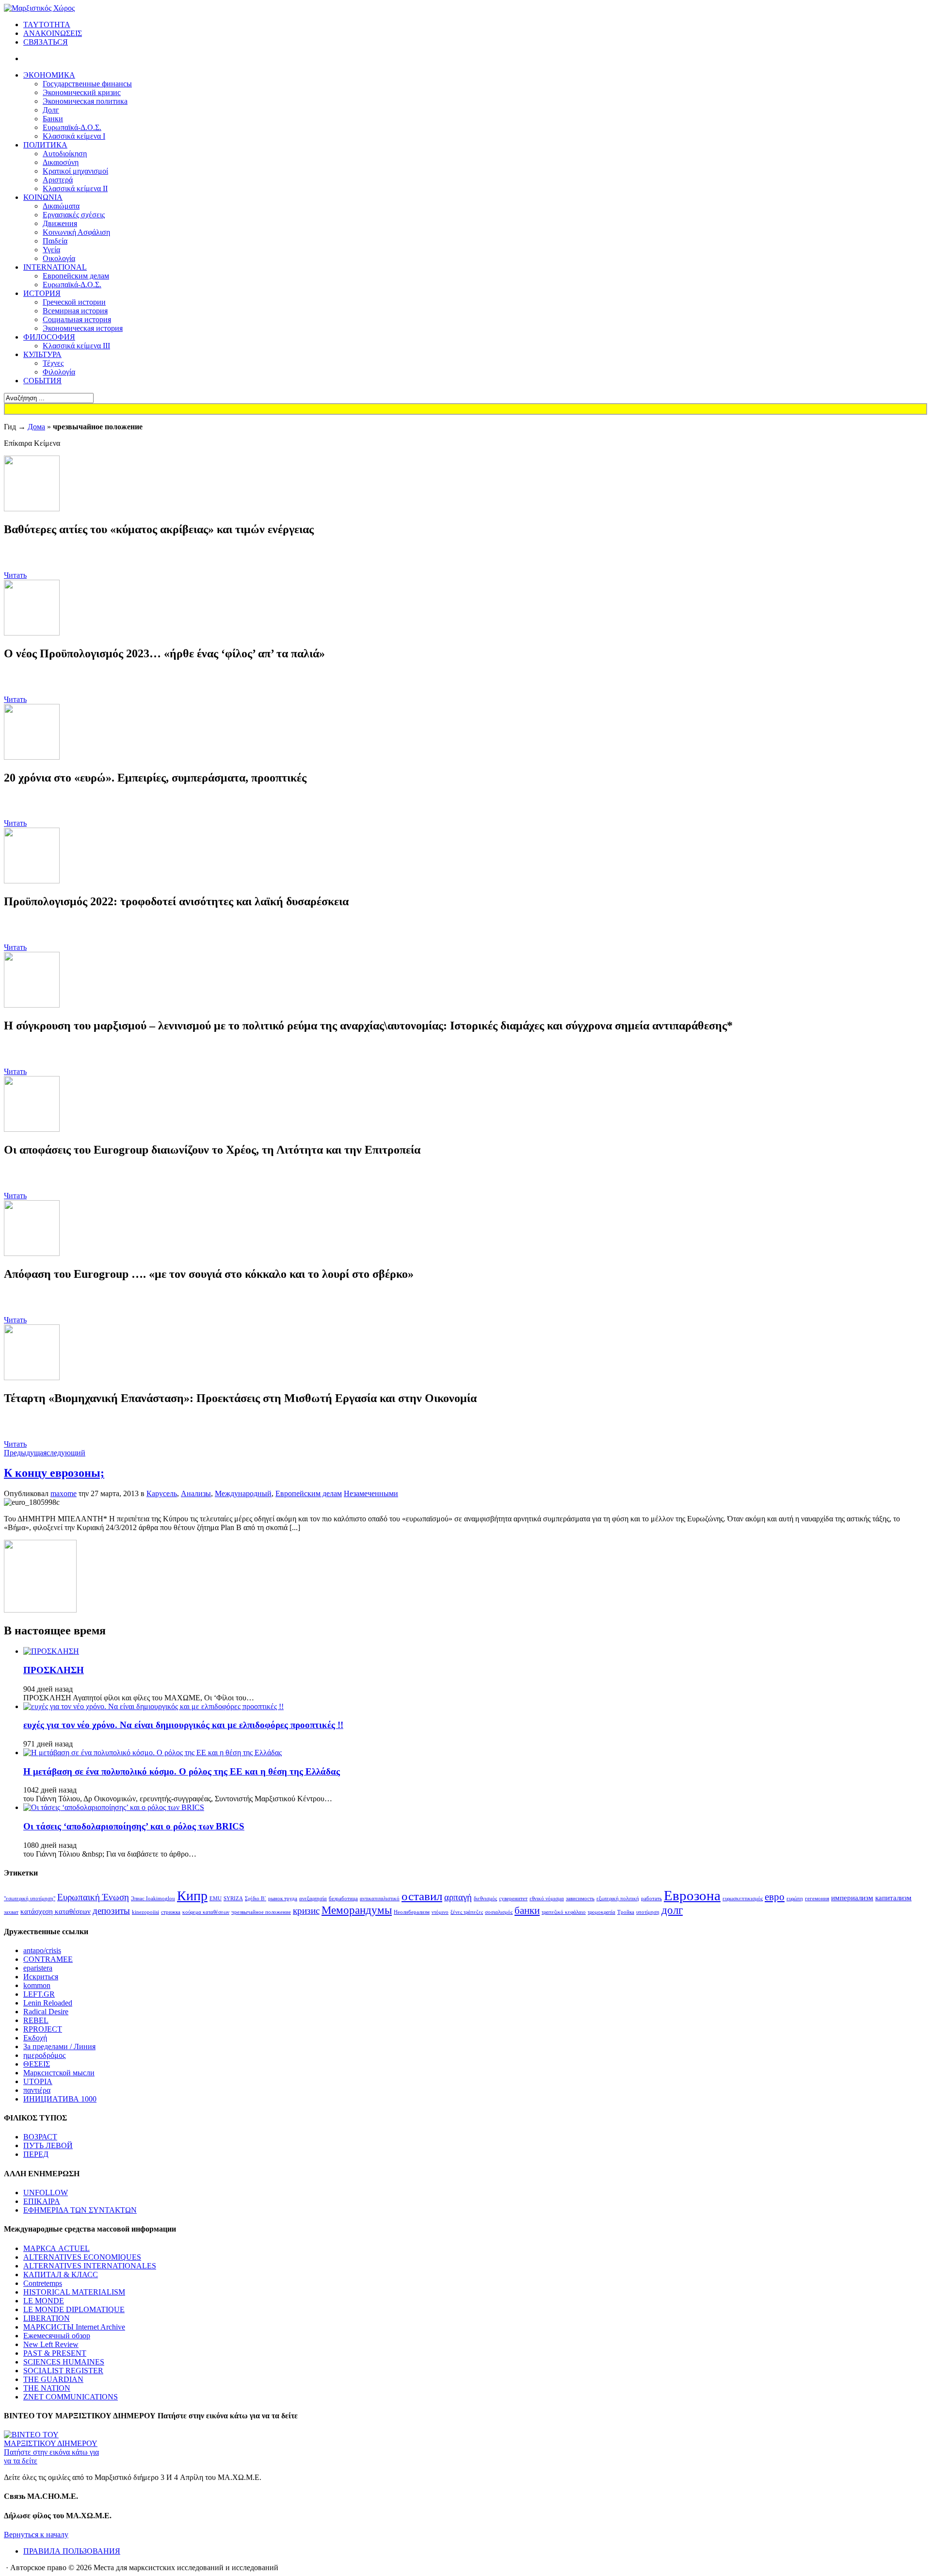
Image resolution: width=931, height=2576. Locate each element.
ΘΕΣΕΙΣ (37, 2064)
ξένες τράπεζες (467, 1912)
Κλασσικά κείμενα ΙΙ (75, 188)
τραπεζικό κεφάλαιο (564, 1912)
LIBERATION (47, 2318)
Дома (36, 427)
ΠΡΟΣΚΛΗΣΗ (54, 1670)
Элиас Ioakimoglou (153, 1899)
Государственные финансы (87, 84)
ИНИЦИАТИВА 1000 (60, 2099)
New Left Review (51, 2344)
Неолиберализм (412, 1912)
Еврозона (692, 1895)
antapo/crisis (42, 1950)
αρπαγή (458, 1897)
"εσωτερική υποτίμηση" (30, 1899)
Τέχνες (53, 363)
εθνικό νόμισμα (547, 1899)
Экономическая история (83, 328)
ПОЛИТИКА (45, 145)
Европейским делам (76, 276)
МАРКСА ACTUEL (56, 2248)
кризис (306, 1911)
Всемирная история (75, 311)
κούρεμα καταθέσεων (206, 1912)
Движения (60, 223)
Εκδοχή (35, 2038)
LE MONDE (44, 2301)
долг (672, 1910)
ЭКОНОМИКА (49, 75)
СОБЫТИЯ (42, 381)
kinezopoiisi (145, 1912)
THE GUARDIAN (53, 2379)
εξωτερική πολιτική (618, 1899)
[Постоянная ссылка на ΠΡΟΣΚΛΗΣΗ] (51, 1651)
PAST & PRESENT (55, 2353)
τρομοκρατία (602, 1912)
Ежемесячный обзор (57, 2336)
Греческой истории (74, 302)
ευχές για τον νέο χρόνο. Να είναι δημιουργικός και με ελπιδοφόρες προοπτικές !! (183, 1725)
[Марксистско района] (39, 8)
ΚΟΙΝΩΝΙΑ (43, 197)
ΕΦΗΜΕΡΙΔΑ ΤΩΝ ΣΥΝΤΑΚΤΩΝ (80, 2210)
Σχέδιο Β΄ (256, 1899)
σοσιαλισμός (499, 1912)
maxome (64, 1493)
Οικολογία (59, 258)
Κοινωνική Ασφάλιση (76, 232)
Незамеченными (371, 1493)
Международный (243, 1493)
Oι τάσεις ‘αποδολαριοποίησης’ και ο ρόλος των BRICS (134, 1826)
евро (775, 1897)
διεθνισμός (485, 1899)
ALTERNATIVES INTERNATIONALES (90, 2266)
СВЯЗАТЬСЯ (46, 42)
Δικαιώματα (61, 206)
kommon (37, 1985)
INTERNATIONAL (55, 267)
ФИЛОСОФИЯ (49, 337)
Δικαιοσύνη (61, 162)
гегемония (817, 1899)
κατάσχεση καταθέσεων (56, 1911)
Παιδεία (55, 241)
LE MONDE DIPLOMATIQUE (74, 2309)
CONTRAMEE (48, 1959)
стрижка (171, 1912)
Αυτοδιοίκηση (65, 154)
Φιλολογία (59, 372)
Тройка (626, 1912)
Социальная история (77, 319)
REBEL (36, 2020)
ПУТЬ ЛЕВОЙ (48, 2145)
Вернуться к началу (36, 2535)
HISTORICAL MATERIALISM (74, 2292)
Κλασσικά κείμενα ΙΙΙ (76, 346)
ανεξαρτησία (313, 1899)
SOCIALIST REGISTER (63, 2371)
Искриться (41, 1977)
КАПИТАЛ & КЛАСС (61, 2274)
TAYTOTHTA (47, 24)
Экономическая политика (85, 101)
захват (11, 1912)
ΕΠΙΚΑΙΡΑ (42, 2201)
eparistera (38, 1968)
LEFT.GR (39, 1994)
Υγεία (51, 250)
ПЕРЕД (36, 2154)
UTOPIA (38, 2081)
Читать (15, 575)
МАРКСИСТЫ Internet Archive (74, 2327)
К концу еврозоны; (54, 1473)
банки (527, 1910)
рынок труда (283, 1899)
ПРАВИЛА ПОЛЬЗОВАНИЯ (72, 2551)
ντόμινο (440, 1912)
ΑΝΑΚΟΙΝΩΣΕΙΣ (53, 33)
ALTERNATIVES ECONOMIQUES (82, 2257)
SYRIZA (233, 1899)
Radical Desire (46, 2012)
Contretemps (43, 2283)
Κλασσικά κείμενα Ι (74, 136)
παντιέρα (37, 2090)
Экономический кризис (82, 92)
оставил (422, 1896)
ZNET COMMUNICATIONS (71, 2397)
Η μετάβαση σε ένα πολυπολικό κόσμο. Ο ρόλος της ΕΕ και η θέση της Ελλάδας (182, 1771)
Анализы (196, 1493)
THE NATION (47, 2388)
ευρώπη (795, 1899)
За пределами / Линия (59, 2046)
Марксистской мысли (59, 2073)
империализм (852, 1898)
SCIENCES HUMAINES (64, 2362)
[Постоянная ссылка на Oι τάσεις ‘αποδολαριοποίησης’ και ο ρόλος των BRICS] (114, 1807)
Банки (53, 119)
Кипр (192, 1896)
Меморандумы (357, 1910)
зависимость (580, 1899)
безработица (343, 1899)
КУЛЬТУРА (42, 354)
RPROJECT (43, 2029)
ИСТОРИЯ (42, 293)
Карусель (162, 1493)
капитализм (893, 1898)
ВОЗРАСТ (40, 2137)
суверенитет (513, 1899)
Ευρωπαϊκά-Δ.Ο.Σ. (72, 127)
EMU (216, 1899)
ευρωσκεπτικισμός (743, 1899)
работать (651, 1899)
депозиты (111, 1911)
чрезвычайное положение (261, 1912)
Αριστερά (58, 180)
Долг (51, 110)
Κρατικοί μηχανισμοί (75, 171)
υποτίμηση (648, 1912)
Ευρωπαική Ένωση (93, 1897)
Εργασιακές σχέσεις (74, 215)
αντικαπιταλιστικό (380, 1899)
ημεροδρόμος (44, 2055)
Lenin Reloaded (48, 2003)
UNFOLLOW (46, 2193)
